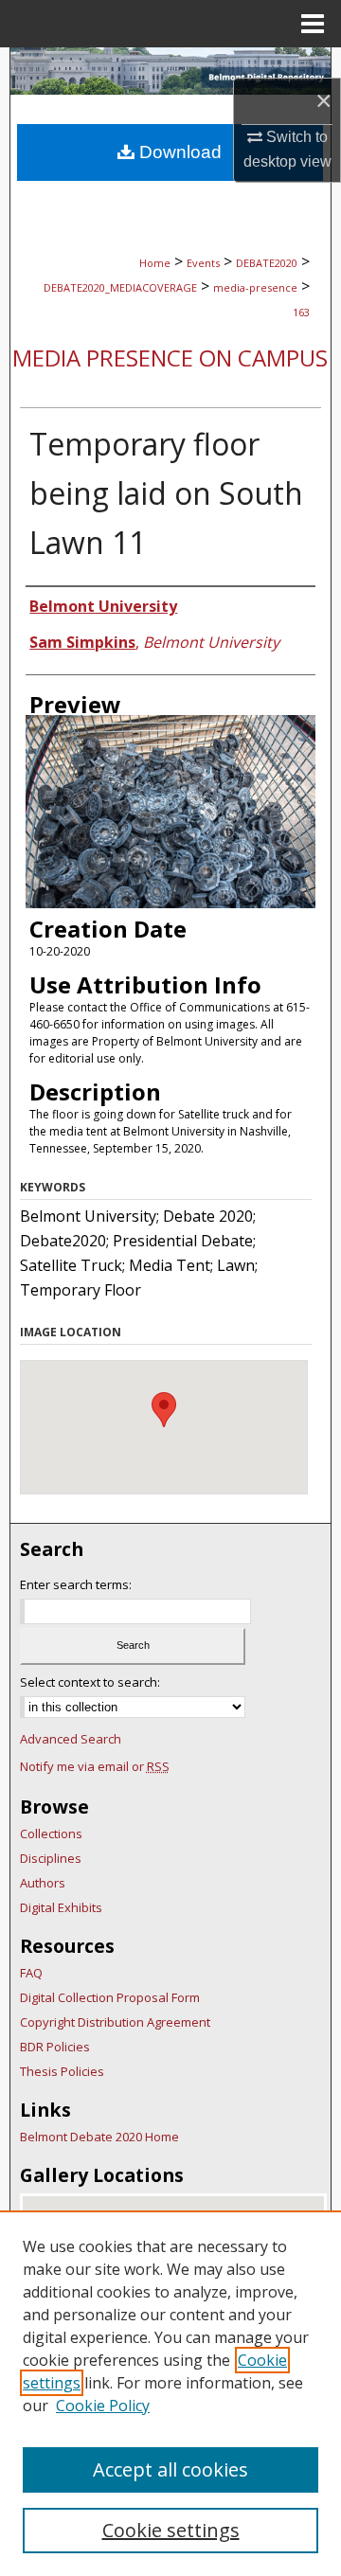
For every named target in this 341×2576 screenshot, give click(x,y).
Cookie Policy (103, 2406)
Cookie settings (171, 2530)
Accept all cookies (170, 2469)
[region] (170, 2393)
